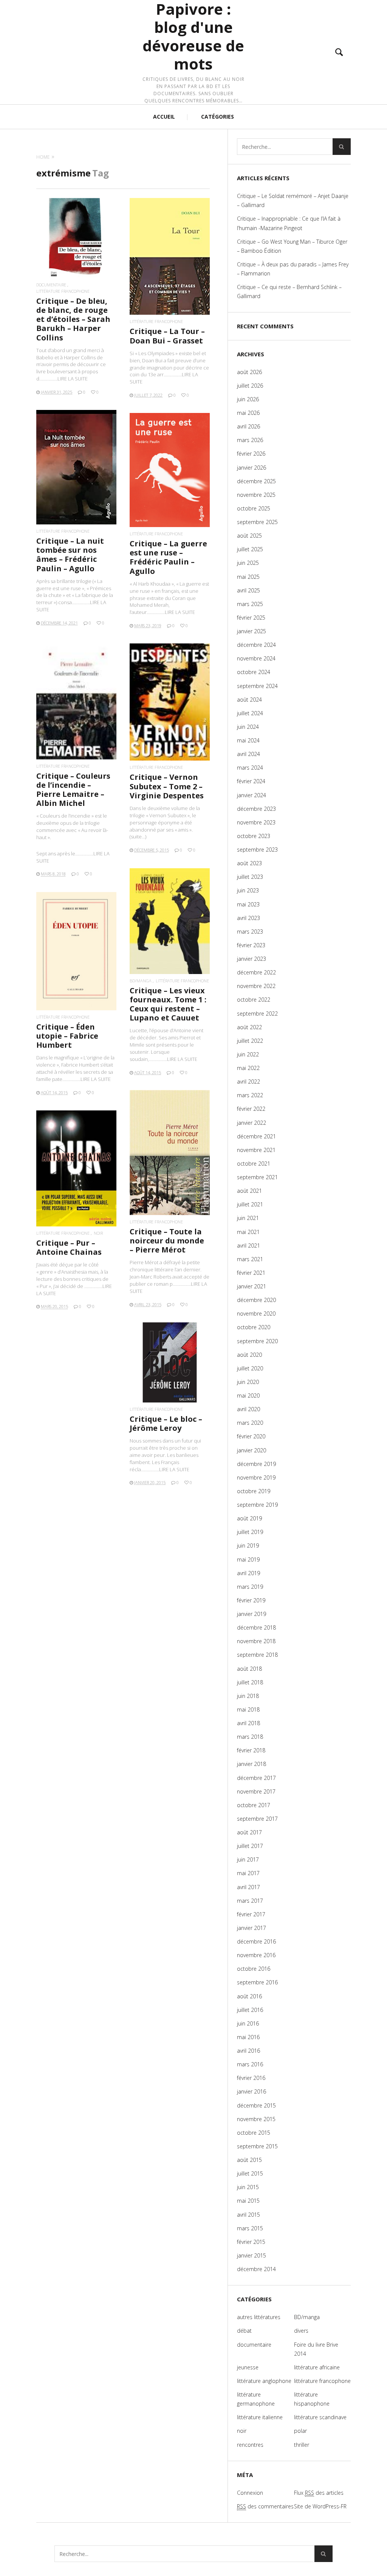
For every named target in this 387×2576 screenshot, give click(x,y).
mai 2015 (248, 2201)
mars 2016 (250, 2064)
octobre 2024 (254, 672)
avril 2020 (248, 1409)
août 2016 (249, 1996)
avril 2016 (248, 2051)
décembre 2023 (256, 809)
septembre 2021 (257, 1177)
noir (98, 1233)
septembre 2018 (257, 1655)
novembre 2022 (256, 986)
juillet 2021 (250, 1204)
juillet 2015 (250, 2173)
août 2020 (249, 1355)
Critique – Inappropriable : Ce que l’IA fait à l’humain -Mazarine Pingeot (289, 223)
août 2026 (249, 372)
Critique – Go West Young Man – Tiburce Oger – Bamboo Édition (292, 246)
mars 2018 (250, 1737)
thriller (302, 2445)
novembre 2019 (256, 1477)
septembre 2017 (257, 1819)
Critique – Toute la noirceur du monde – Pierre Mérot (167, 1241)
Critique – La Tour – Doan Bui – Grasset (167, 336)
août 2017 (249, 1832)
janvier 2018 (252, 1764)
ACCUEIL (164, 117)
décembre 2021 (256, 1136)
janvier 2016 (252, 2091)
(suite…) (138, 837)
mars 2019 (250, 1587)
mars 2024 (250, 768)
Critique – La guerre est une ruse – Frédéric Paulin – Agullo (168, 557)
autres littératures (259, 2317)
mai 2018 (248, 1709)
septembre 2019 (257, 1505)
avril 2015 (248, 2215)
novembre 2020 (256, 1314)
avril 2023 (248, 918)
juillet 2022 (250, 1041)
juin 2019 (248, 1545)
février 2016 (251, 2078)
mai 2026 (248, 413)
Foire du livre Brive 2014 (316, 2349)
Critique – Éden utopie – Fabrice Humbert (67, 1036)
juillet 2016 (250, 2010)
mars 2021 (250, 1259)
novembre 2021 (256, 1150)
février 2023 (251, 945)
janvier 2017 (252, 1928)
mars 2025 (250, 604)
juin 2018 (248, 1696)
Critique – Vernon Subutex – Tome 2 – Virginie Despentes (167, 786)
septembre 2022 (257, 1014)
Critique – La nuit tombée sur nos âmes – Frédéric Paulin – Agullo (70, 555)
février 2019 (251, 1600)
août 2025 (249, 536)
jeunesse (248, 2367)
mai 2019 (248, 1559)
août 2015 (249, 2160)
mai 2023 (248, 904)
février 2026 (251, 454)
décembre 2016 (256, 1941)
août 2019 (249, 1518)
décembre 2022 (256, 972)
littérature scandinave (320, 2417)
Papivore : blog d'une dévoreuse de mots (193, 37)
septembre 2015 (257, 2146)
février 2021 (251, 1273)
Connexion (250, 2493)
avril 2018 (248, 1723)
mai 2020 (248, 1395)
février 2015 (251, 2242)
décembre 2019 (256, 1464)
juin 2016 (248, 2023)
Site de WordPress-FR (320, 2506)
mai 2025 (248, 577)
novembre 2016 (256, 1955)
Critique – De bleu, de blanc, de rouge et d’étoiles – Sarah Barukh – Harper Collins (73, 319)
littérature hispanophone (312, 2399)
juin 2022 (248, 1054)
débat (244, 2331)
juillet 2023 (250, 877)
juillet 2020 (250, 1368)
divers (301, 2331)
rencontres (250, 2445)
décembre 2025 (256, 481)
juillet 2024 (250, 713)
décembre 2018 (256, 1627)
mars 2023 (250, 932)
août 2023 (249, 863)
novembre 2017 (256, 1791)
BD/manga (141, 981)
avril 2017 (248, 1887)
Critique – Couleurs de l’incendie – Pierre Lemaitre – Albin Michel (73, 790)
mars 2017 (250, 1901)
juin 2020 (248, 1382)
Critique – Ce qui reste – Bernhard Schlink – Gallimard (289, 291)
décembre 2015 (256, 2105)
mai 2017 (248, 1873)
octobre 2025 (254, 508)
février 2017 (251, 1914)
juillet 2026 (250, 386)
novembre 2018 (256, 1641)
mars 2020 (250, 1423)
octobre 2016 (254, 1969)
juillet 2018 (250, 1682)
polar (300, 2431)
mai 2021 (248, 1232)
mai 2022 (248, 1068)
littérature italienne (260, 2417)
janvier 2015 (252, 2255)
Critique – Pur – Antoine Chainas (69, 1247)
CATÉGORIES (217, 117)
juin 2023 (248, 890)
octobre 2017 (254, 1805)
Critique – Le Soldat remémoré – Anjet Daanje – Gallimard (293, 200)
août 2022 (249, 1027)
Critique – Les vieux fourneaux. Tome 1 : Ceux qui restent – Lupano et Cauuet (168, 1004)
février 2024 (251, 781)
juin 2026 (248, 399)
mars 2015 (250, 2228)
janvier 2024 (252, 795)
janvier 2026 (252, 468)
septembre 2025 (257, 522)
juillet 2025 (250, 549)
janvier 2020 (252, 1450)
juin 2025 (248, 563)
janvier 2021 (252, 1286)
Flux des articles (319, 2493)
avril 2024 (248, 754)
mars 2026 (250, 440)
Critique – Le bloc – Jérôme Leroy (166, 1423)
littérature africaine (317, 2367)
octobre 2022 (254, 1000)
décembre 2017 (256, 1778)
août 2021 (249, 1191)
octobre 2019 (254, 1491)
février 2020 (251, 1436)
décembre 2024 (256, 645)
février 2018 (251, 1750)
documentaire (51, 285)
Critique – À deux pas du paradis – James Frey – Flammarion (293, 269)
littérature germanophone (256, 2399)
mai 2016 (248, 2037)
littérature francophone (63, 291)
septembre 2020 (257, 1341)
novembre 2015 (256, 2119)
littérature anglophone (264, 2381)
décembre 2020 (256, 1300)
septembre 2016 (257, 1982)
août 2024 (249, 700)
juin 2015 (248, 2187)
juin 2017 (248, 1859)
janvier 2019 (252, 1614)
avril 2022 (248, 1082)
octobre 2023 (254, 836)
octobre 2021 (254, 1164)
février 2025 (251, 618)
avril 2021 (248, 1245)
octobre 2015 (254, 2133)
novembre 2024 (256, 658)
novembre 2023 (256, 822)
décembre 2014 (256, 2269)
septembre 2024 (257, 686)
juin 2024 (248, 727)
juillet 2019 (250, 1532)
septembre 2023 (257, 850)
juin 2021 (248, 1218)
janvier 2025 (252, 631)
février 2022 (251, 1109)
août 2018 (249, 1669)
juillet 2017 (250, 1846)
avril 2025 (248, 590)
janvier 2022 (252, 1123)
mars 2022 (250, 1095)
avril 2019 (248, 1573)
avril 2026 (248, 426)
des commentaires (265, 2506)
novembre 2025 (256, 495)
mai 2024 (248, 740)
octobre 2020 (254, 1327)
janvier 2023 (252, 959)
